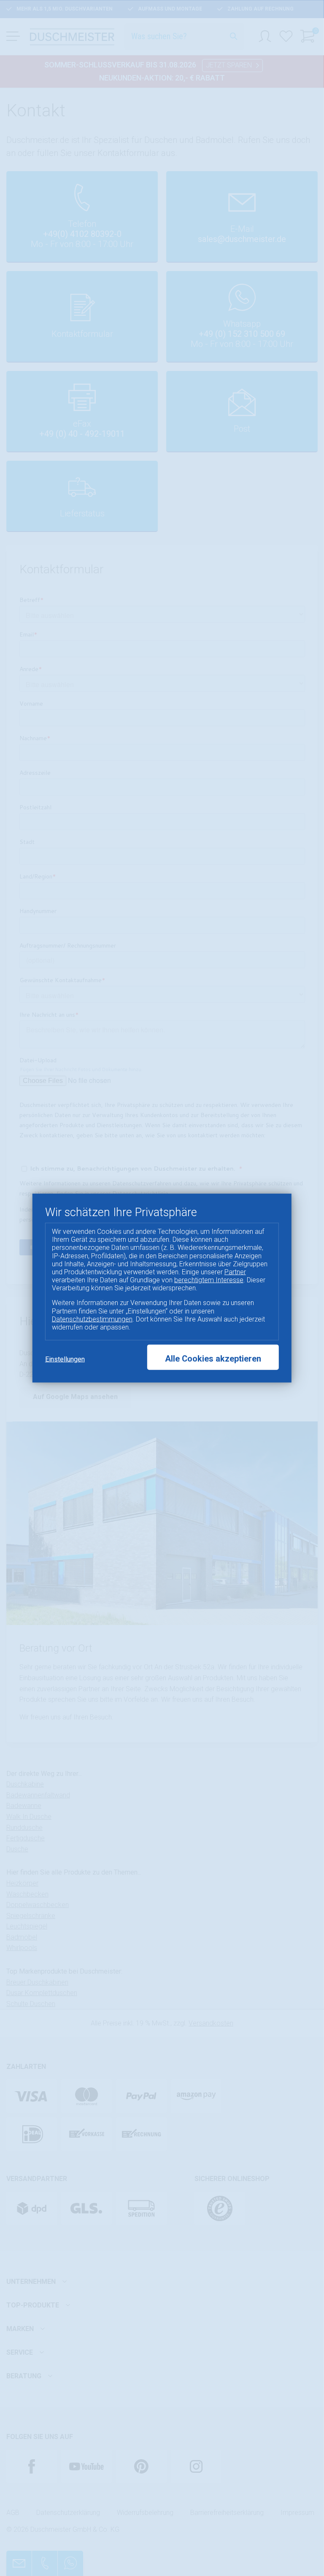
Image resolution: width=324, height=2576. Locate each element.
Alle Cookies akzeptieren (213, 1359)
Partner (235, 1272)
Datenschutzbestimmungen (92, 1319)
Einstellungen (65, 1359)
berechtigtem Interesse (209, 1280)
